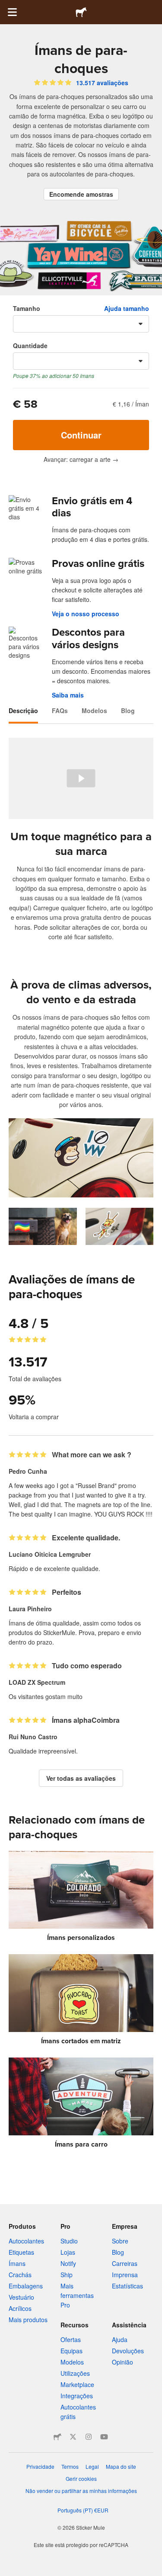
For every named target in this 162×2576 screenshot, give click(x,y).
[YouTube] (104, 2437)
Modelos (94, 710)
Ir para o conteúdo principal (6, 6)
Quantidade (30, 346)
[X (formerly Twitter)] (73, 2437)
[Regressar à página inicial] (81, 12)
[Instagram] (89, 2437)
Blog (128, 710)
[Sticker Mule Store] (57, 2437)
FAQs (60, 710)
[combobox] (81, 324)
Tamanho (27, 308)
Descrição (23, 710)
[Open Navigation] (12, 12)
